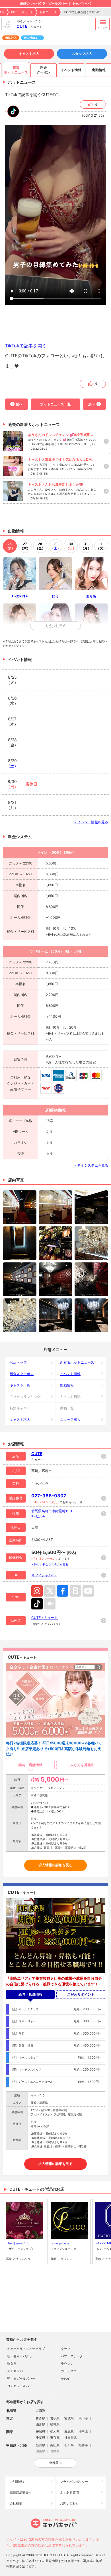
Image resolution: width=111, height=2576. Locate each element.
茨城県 (41, 2432)
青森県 (41, 2418)
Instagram (37, 1591)
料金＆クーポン (22, 1374)
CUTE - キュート (22, 12)
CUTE (22, 26)
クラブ (66, 2349)
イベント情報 (70, 1374)
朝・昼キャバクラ (20, 2356)
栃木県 (55, 2432)
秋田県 (83, 2418)
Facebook (63, 1591)
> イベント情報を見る (91, 822)
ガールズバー (70, 2371)
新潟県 (41, 2445)
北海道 (41, 2410)
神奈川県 (71, 2438)
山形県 (41, 2424)
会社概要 (16, 2503)
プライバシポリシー (74, 2482)
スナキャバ (15, 2371)
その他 (66, 2378)
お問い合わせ (69, 2503)
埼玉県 (83, 2432)
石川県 (69, 2445)
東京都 (55, 2438)
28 (40, 546)
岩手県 (55, 2418)
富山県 (55, 2445)
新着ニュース (48, 12)
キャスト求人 (29, 54)
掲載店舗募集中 (21, 2493)
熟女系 (12, 2364)
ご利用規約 (18, 2482)
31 (86, 546)
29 (55, 546)
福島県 (55, 2424)
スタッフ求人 (82, 54)
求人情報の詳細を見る (55, 1865)
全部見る (55, 2463)
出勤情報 (67, 1385)
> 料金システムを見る (91, 1165)
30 (71, 546)
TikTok (37, 1604)
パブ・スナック (72, 2356)
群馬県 (69, 2432)
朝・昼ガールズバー (21, 2378)
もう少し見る (55, 626)
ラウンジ (67, 2364)
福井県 (83, 2445)
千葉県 (41, 2438)
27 (25, 546)
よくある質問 (69, 2493)
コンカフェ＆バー (20, 2386)
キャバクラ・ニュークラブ (26, 2349)
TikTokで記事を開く (26, 346)
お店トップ (18, 1362)
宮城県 (69, 2418)
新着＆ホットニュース (77, 1362)
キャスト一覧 (20, 1385)
